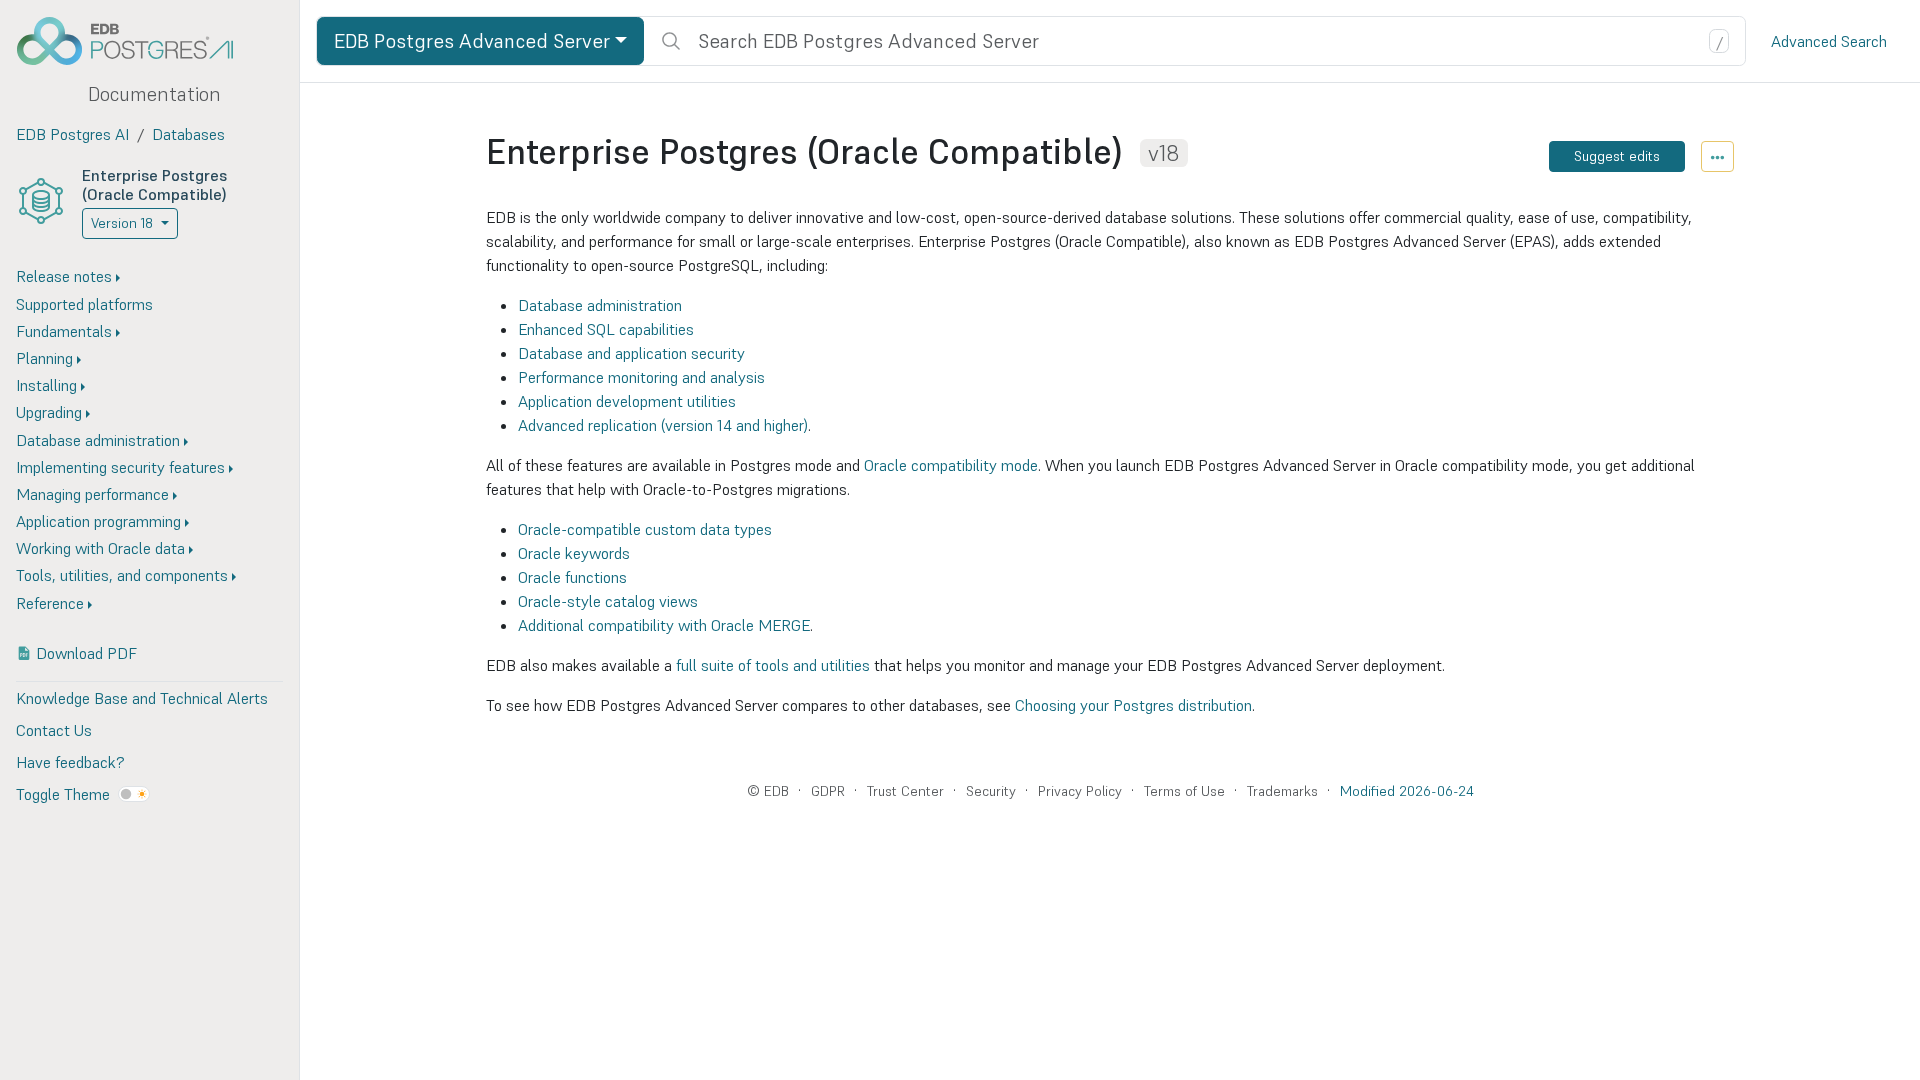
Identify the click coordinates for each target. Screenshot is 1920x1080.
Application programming (98, 521)
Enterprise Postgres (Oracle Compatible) (154, 184)
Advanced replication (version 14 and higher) (663, 425)
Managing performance (92, 494)
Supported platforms (84, 304)
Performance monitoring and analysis (641, 377)
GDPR (828, 791)
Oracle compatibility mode (951, 465)
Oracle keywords (574, 553)
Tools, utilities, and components (122, 575)
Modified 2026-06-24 (1407, 791)
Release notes (64, 276)
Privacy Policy (1080, 791)
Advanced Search (1829, 41)
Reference (50, 603)
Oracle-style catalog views (608, 601)
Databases (188, 134)
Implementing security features (120, 467)
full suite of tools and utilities (773, 665)
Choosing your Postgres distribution (1133, 705)
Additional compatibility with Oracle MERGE (664, 625)
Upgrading (49, 412)
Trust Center (905, 791)
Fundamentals (64, 331)
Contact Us (54, 730)
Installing (46, 385)
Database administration (98, 440)
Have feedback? (70, 762)
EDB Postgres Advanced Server (472, 41)
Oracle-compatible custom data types (645, 529)
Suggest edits (1617, 156)
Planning (44, 358)
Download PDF (86, 653)
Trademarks (1282, 791)
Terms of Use (1184, 791)
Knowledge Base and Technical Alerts (142, 698)
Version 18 (122, 223)
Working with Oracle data (100, 548)
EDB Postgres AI (72, 134)
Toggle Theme (63, 794)
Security (991, 791)
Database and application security (631, 353)
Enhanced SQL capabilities (606, 329)
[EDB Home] (136, 41)
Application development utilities (627, 401)
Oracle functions (572, 577)
